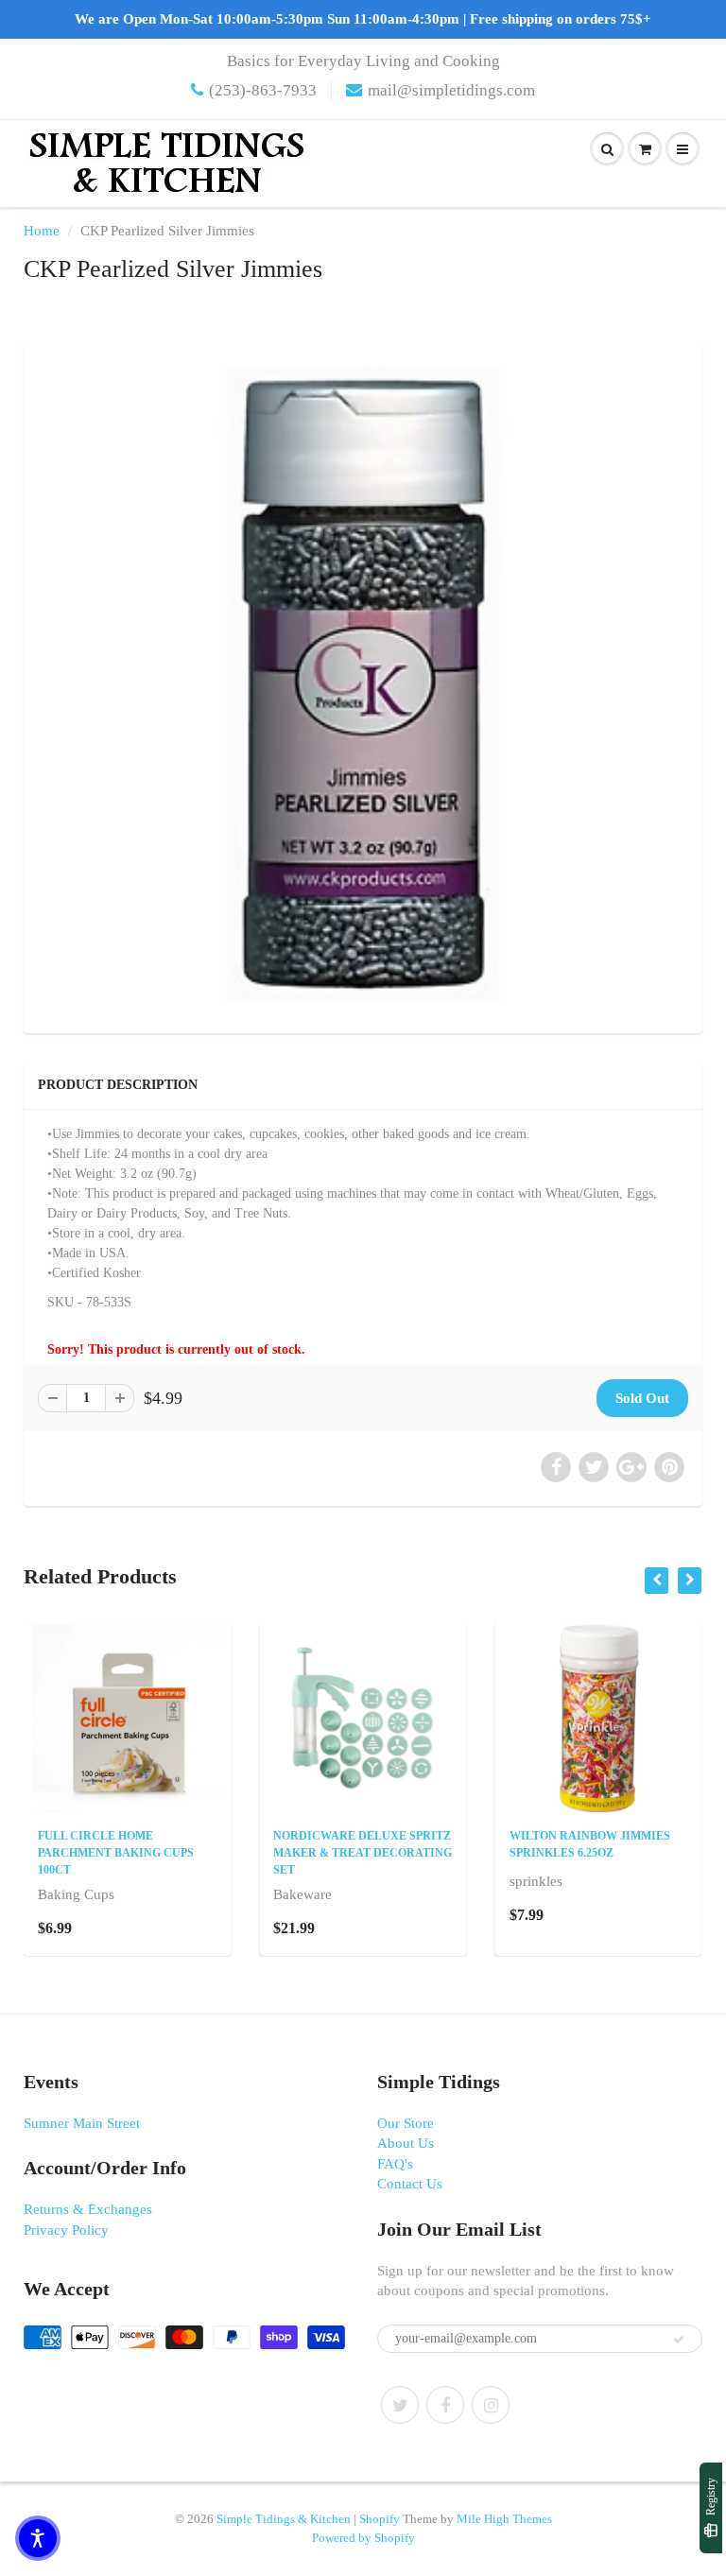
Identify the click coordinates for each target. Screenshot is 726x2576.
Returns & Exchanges (88, 2209)
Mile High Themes (504, 2519)
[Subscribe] (679, 2340)
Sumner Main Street (82, 2123)
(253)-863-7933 (263, 90)
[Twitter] (400, 2405)
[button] (38, 2538)
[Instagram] (491, 2405)
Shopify (380, 2519)
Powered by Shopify (363, 2538)
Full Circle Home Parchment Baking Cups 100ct (116, 1853)
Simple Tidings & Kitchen (284, 2519)
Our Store (406, 2123)
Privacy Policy (66, 2230)
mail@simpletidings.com (451, 90)
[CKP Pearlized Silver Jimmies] (363, 684)
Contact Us (410, 2184)
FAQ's (395, 2164)
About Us (406, 2143)
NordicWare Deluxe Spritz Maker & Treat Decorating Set (363, 1853)
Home (42, 231)
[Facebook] (445, 2405)
